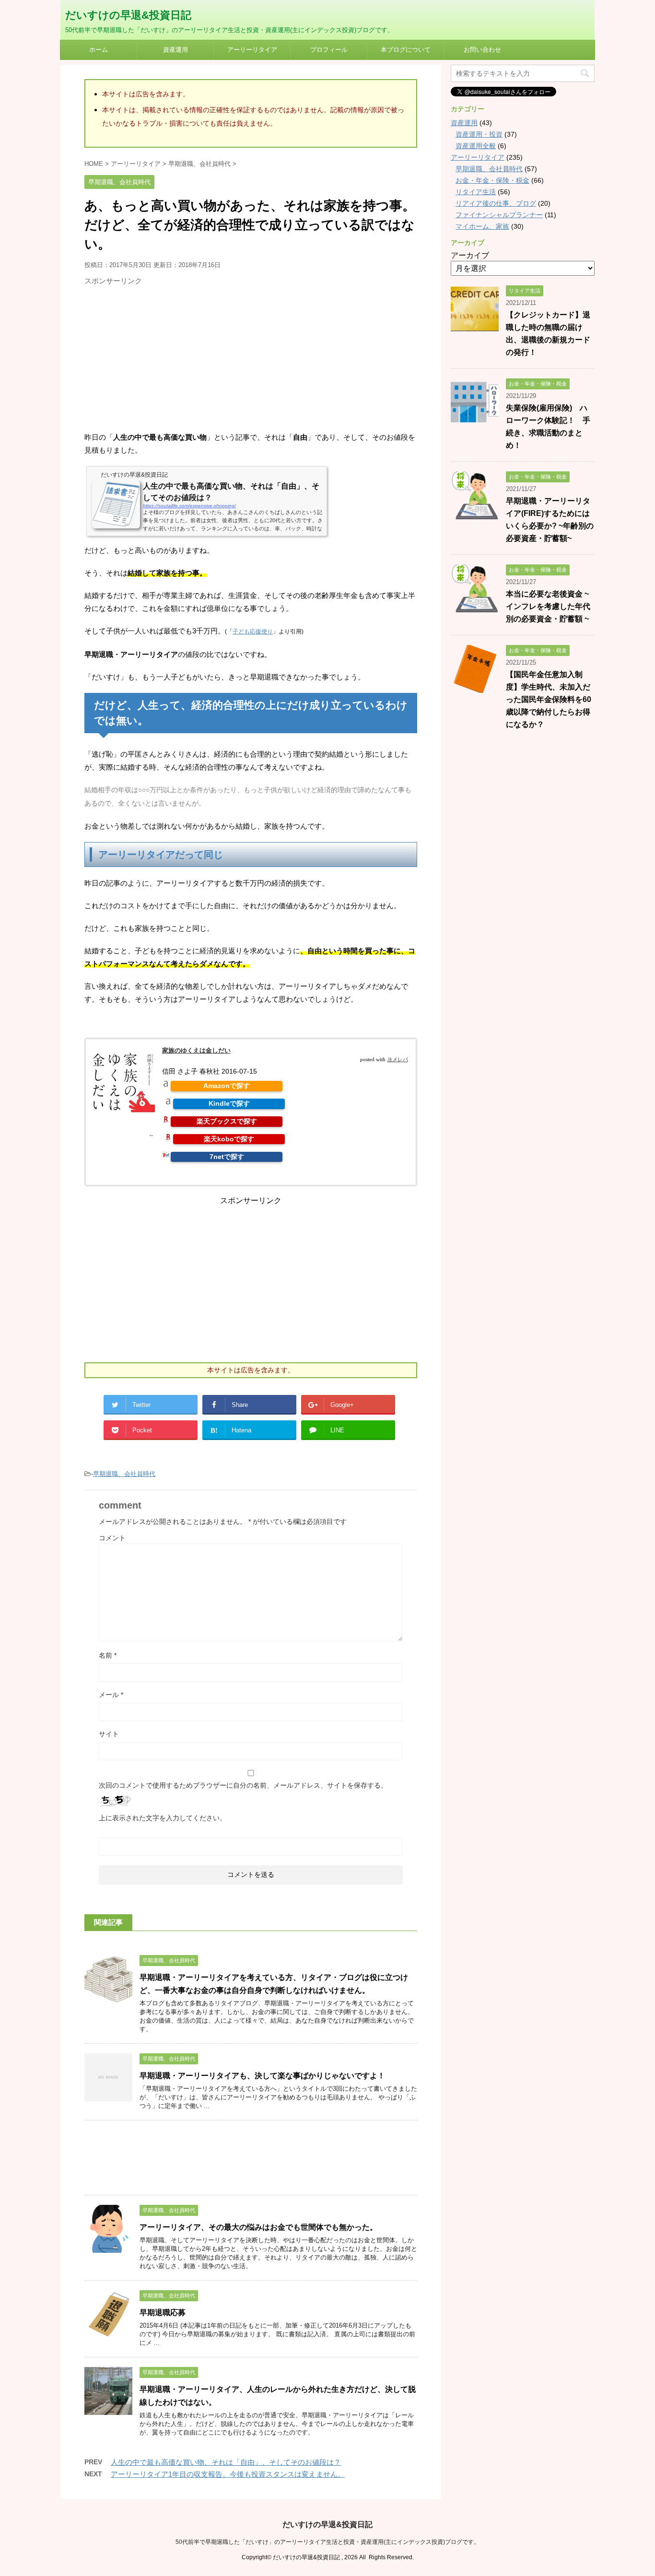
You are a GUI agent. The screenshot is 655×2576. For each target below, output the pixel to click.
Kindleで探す (229, 1103)
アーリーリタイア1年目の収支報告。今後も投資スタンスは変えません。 (228, 2474)
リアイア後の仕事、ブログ (496, 203)
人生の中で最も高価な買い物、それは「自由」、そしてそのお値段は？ (226, 2462)
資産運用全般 (476, 146)
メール (111, 1695)
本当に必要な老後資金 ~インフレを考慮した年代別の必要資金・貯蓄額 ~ (548, 606)
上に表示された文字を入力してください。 (163, 1818)
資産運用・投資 (479, 134)
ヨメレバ (398, 1059)
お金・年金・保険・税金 (492, 180)
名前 (108, 1655)
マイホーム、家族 (482, 226)
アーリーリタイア (252, 50)
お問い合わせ (482, 50)
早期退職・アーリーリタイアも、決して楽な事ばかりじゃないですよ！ (262, 2076)
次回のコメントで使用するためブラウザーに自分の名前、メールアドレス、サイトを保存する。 (243, 1785)
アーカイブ (470, 255)
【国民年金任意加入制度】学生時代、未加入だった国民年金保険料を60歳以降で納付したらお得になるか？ (549, 699)
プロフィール (329, 50)
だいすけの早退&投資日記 (128, 15)
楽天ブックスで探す (227, 1121)
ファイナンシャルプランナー (499, 215)
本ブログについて (406, 50)
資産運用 (175, 50)
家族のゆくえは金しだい (196, 1050)
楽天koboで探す (229, 1139)
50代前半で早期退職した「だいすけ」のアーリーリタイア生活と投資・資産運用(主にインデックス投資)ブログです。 (327, 2542)
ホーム (99, 50)
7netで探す (227, 1157)
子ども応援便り (253, 632)
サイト (109, 1734)
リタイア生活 (476, 192)
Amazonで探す (227, 1086)
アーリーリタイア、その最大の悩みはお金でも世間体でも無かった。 (258, 2227)
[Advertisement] (165, 357)
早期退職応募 (163, 2313)
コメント (112, 1538)
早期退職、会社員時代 (124, 1474)
